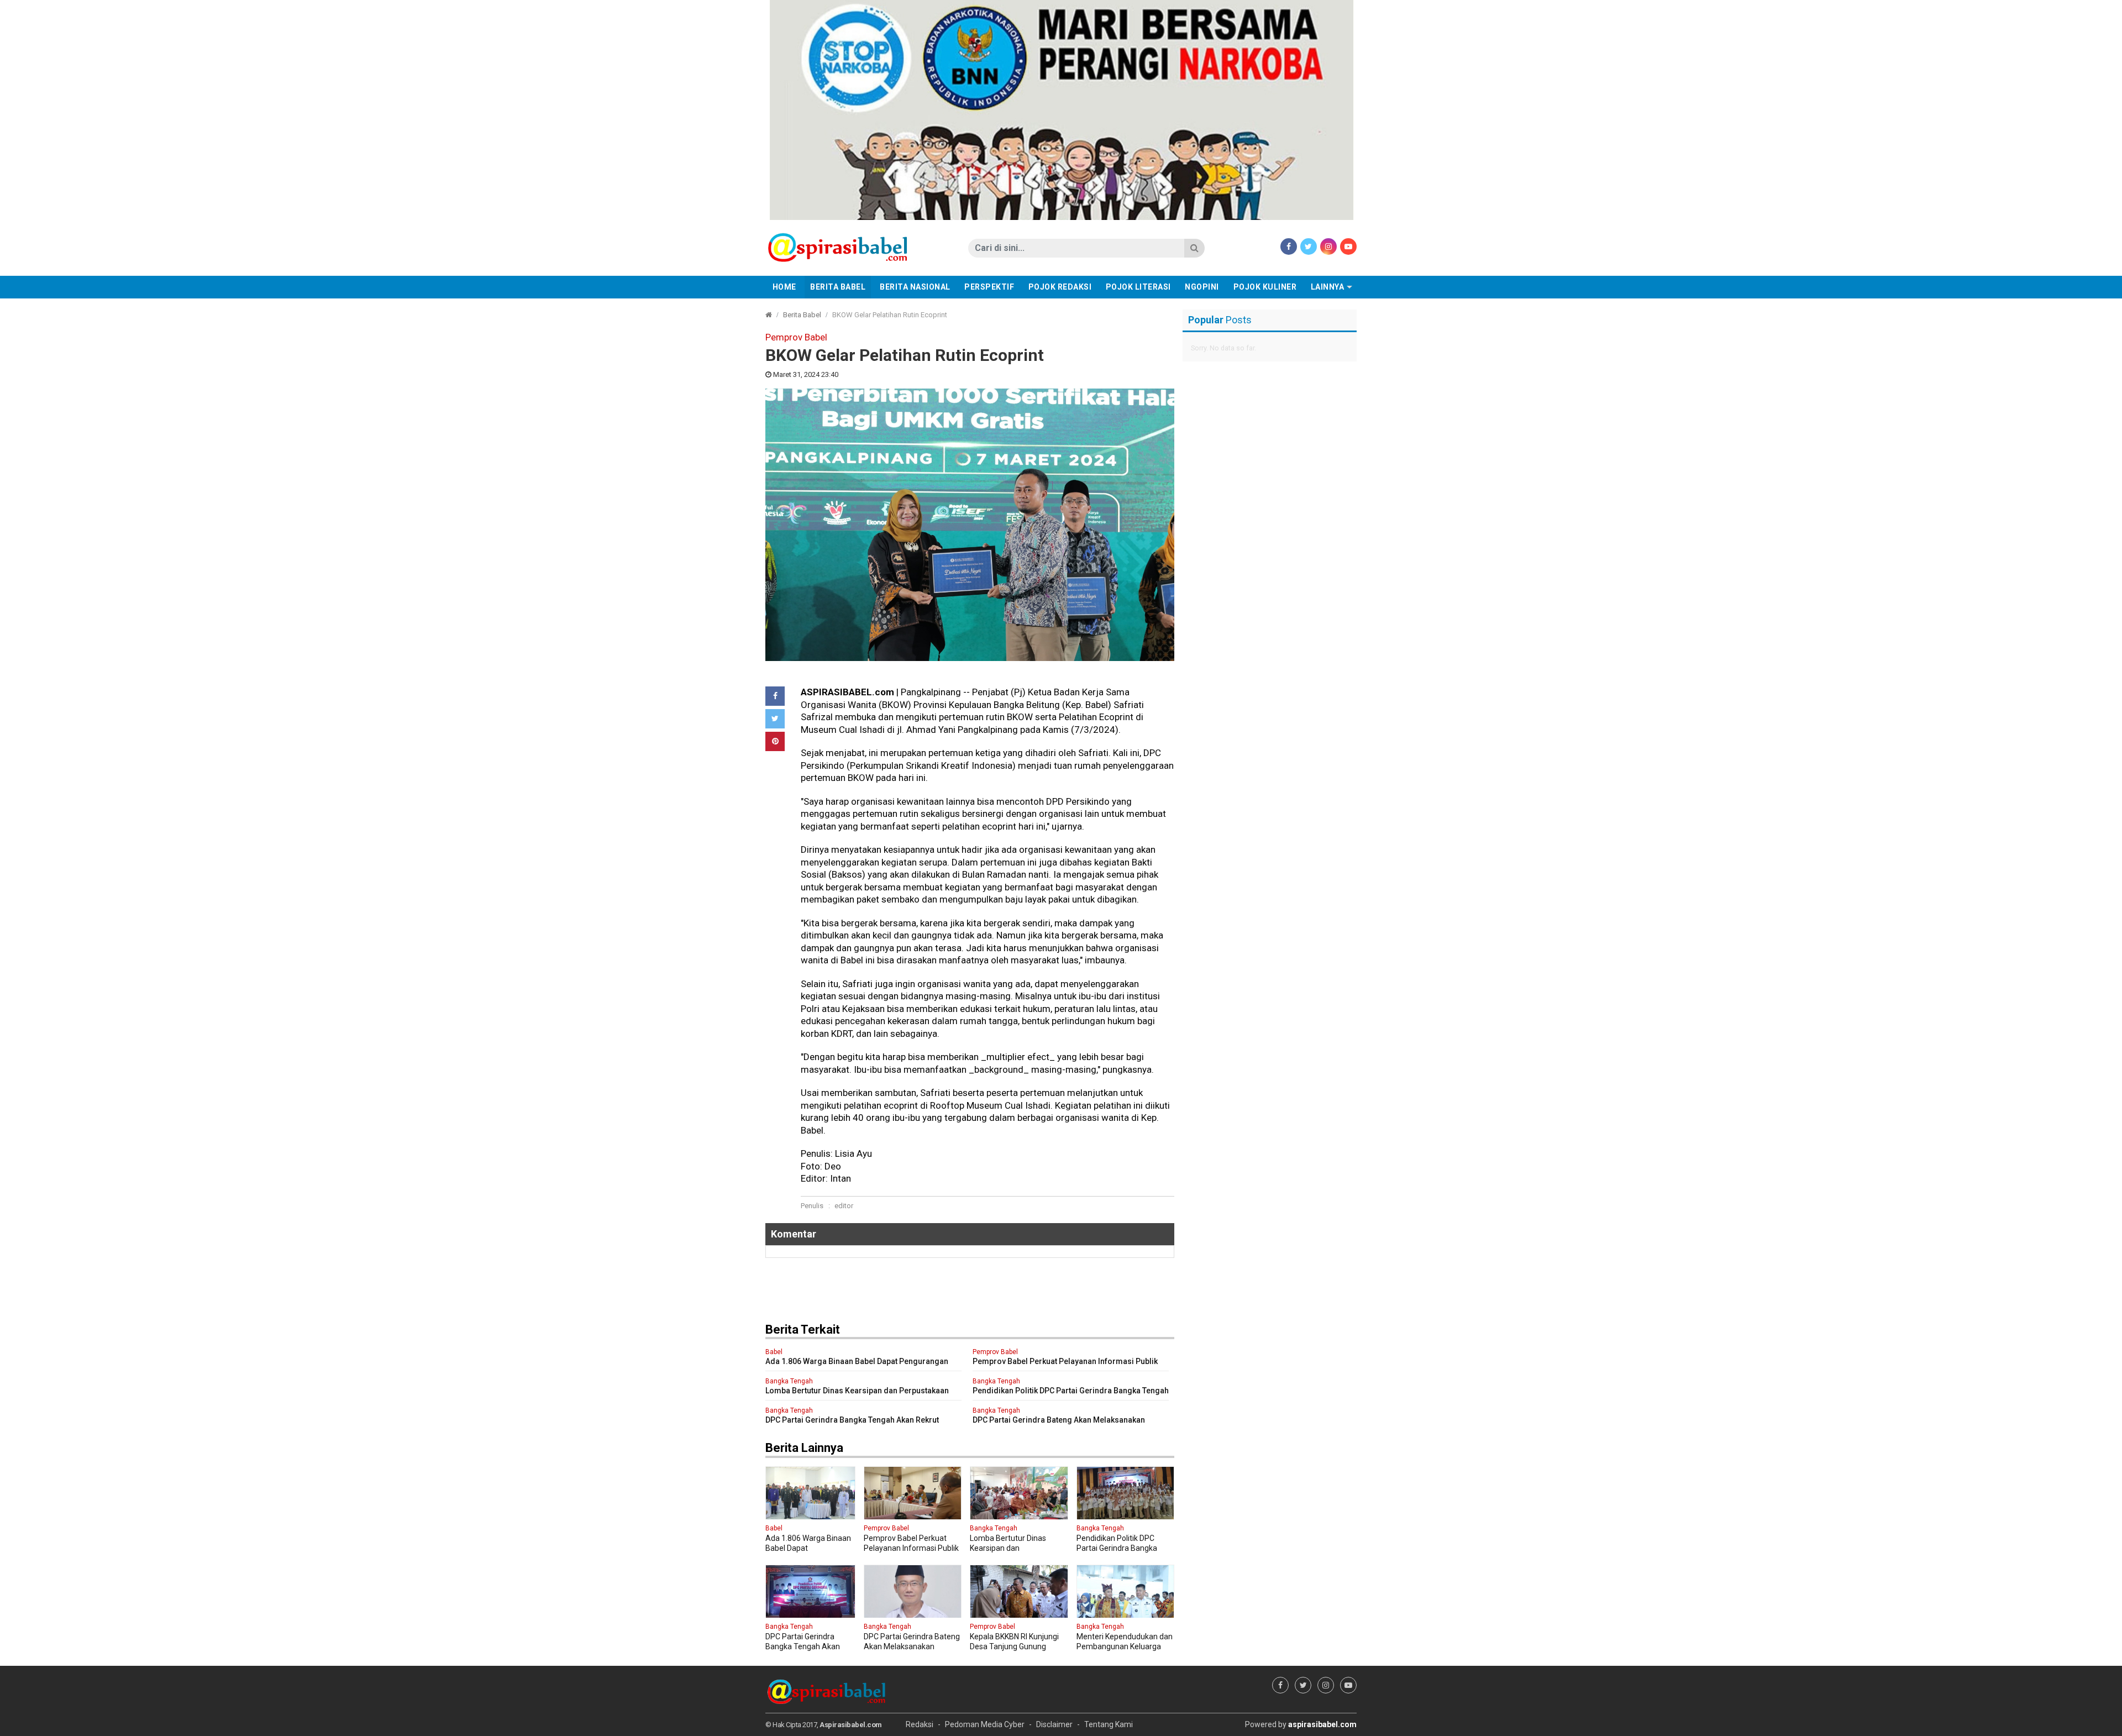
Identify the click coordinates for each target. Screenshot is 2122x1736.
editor (844, 1206)
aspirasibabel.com (1322, 1724)
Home (784, 287)
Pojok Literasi (1138, 287)
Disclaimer (1054, 1724)
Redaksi (920, 1724)
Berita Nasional (915, 287)
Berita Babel (838, 287)
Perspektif (989, 287)
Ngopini (1202, 287)
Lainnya (1328, 287)
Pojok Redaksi (1060, 287)
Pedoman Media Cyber (985, 1724)
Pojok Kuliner (1265, 287)
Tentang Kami (1109, 1724)
